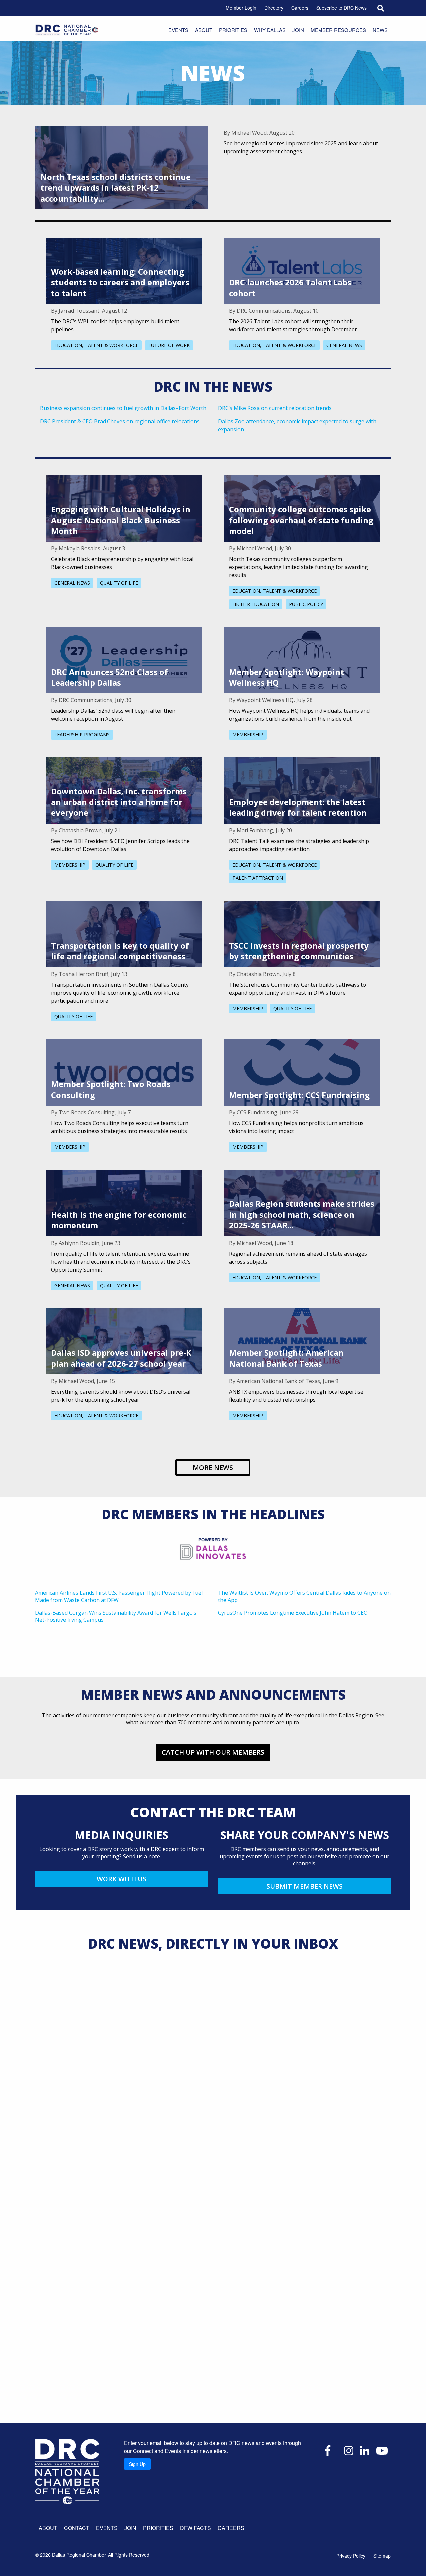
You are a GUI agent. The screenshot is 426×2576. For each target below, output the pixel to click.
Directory (274, 8)
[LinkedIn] (365, 2450)
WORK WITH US (121, 1879)
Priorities (233, 30)
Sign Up (137, 2464)
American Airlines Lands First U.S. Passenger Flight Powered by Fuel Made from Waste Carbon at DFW (119, 1596)
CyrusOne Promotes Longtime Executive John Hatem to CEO (293, 1613)
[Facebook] (328, 2450)
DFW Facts (196, 2528)
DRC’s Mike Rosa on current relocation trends (275, 408)
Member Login (241, 8)
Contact (77, 2528)
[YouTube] (382, 2450)
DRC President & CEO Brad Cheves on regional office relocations (120, 421)
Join (298, 30)
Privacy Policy (351, 2556)
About (204, 30)
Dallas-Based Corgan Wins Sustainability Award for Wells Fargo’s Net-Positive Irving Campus (116, 1616)
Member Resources (338, 30)
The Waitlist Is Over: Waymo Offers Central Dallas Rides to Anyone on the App (304, 1596)
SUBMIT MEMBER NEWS (305, 1886)
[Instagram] (349, 2450)
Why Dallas (270, 30)
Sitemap (382, 2556)
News (380, 30)
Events (178, 30)
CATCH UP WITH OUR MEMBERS (213, 1752)
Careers (300, 8)
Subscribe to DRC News (341, 8)
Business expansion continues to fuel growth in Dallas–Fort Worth (123, 408)
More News (213, 1468)
